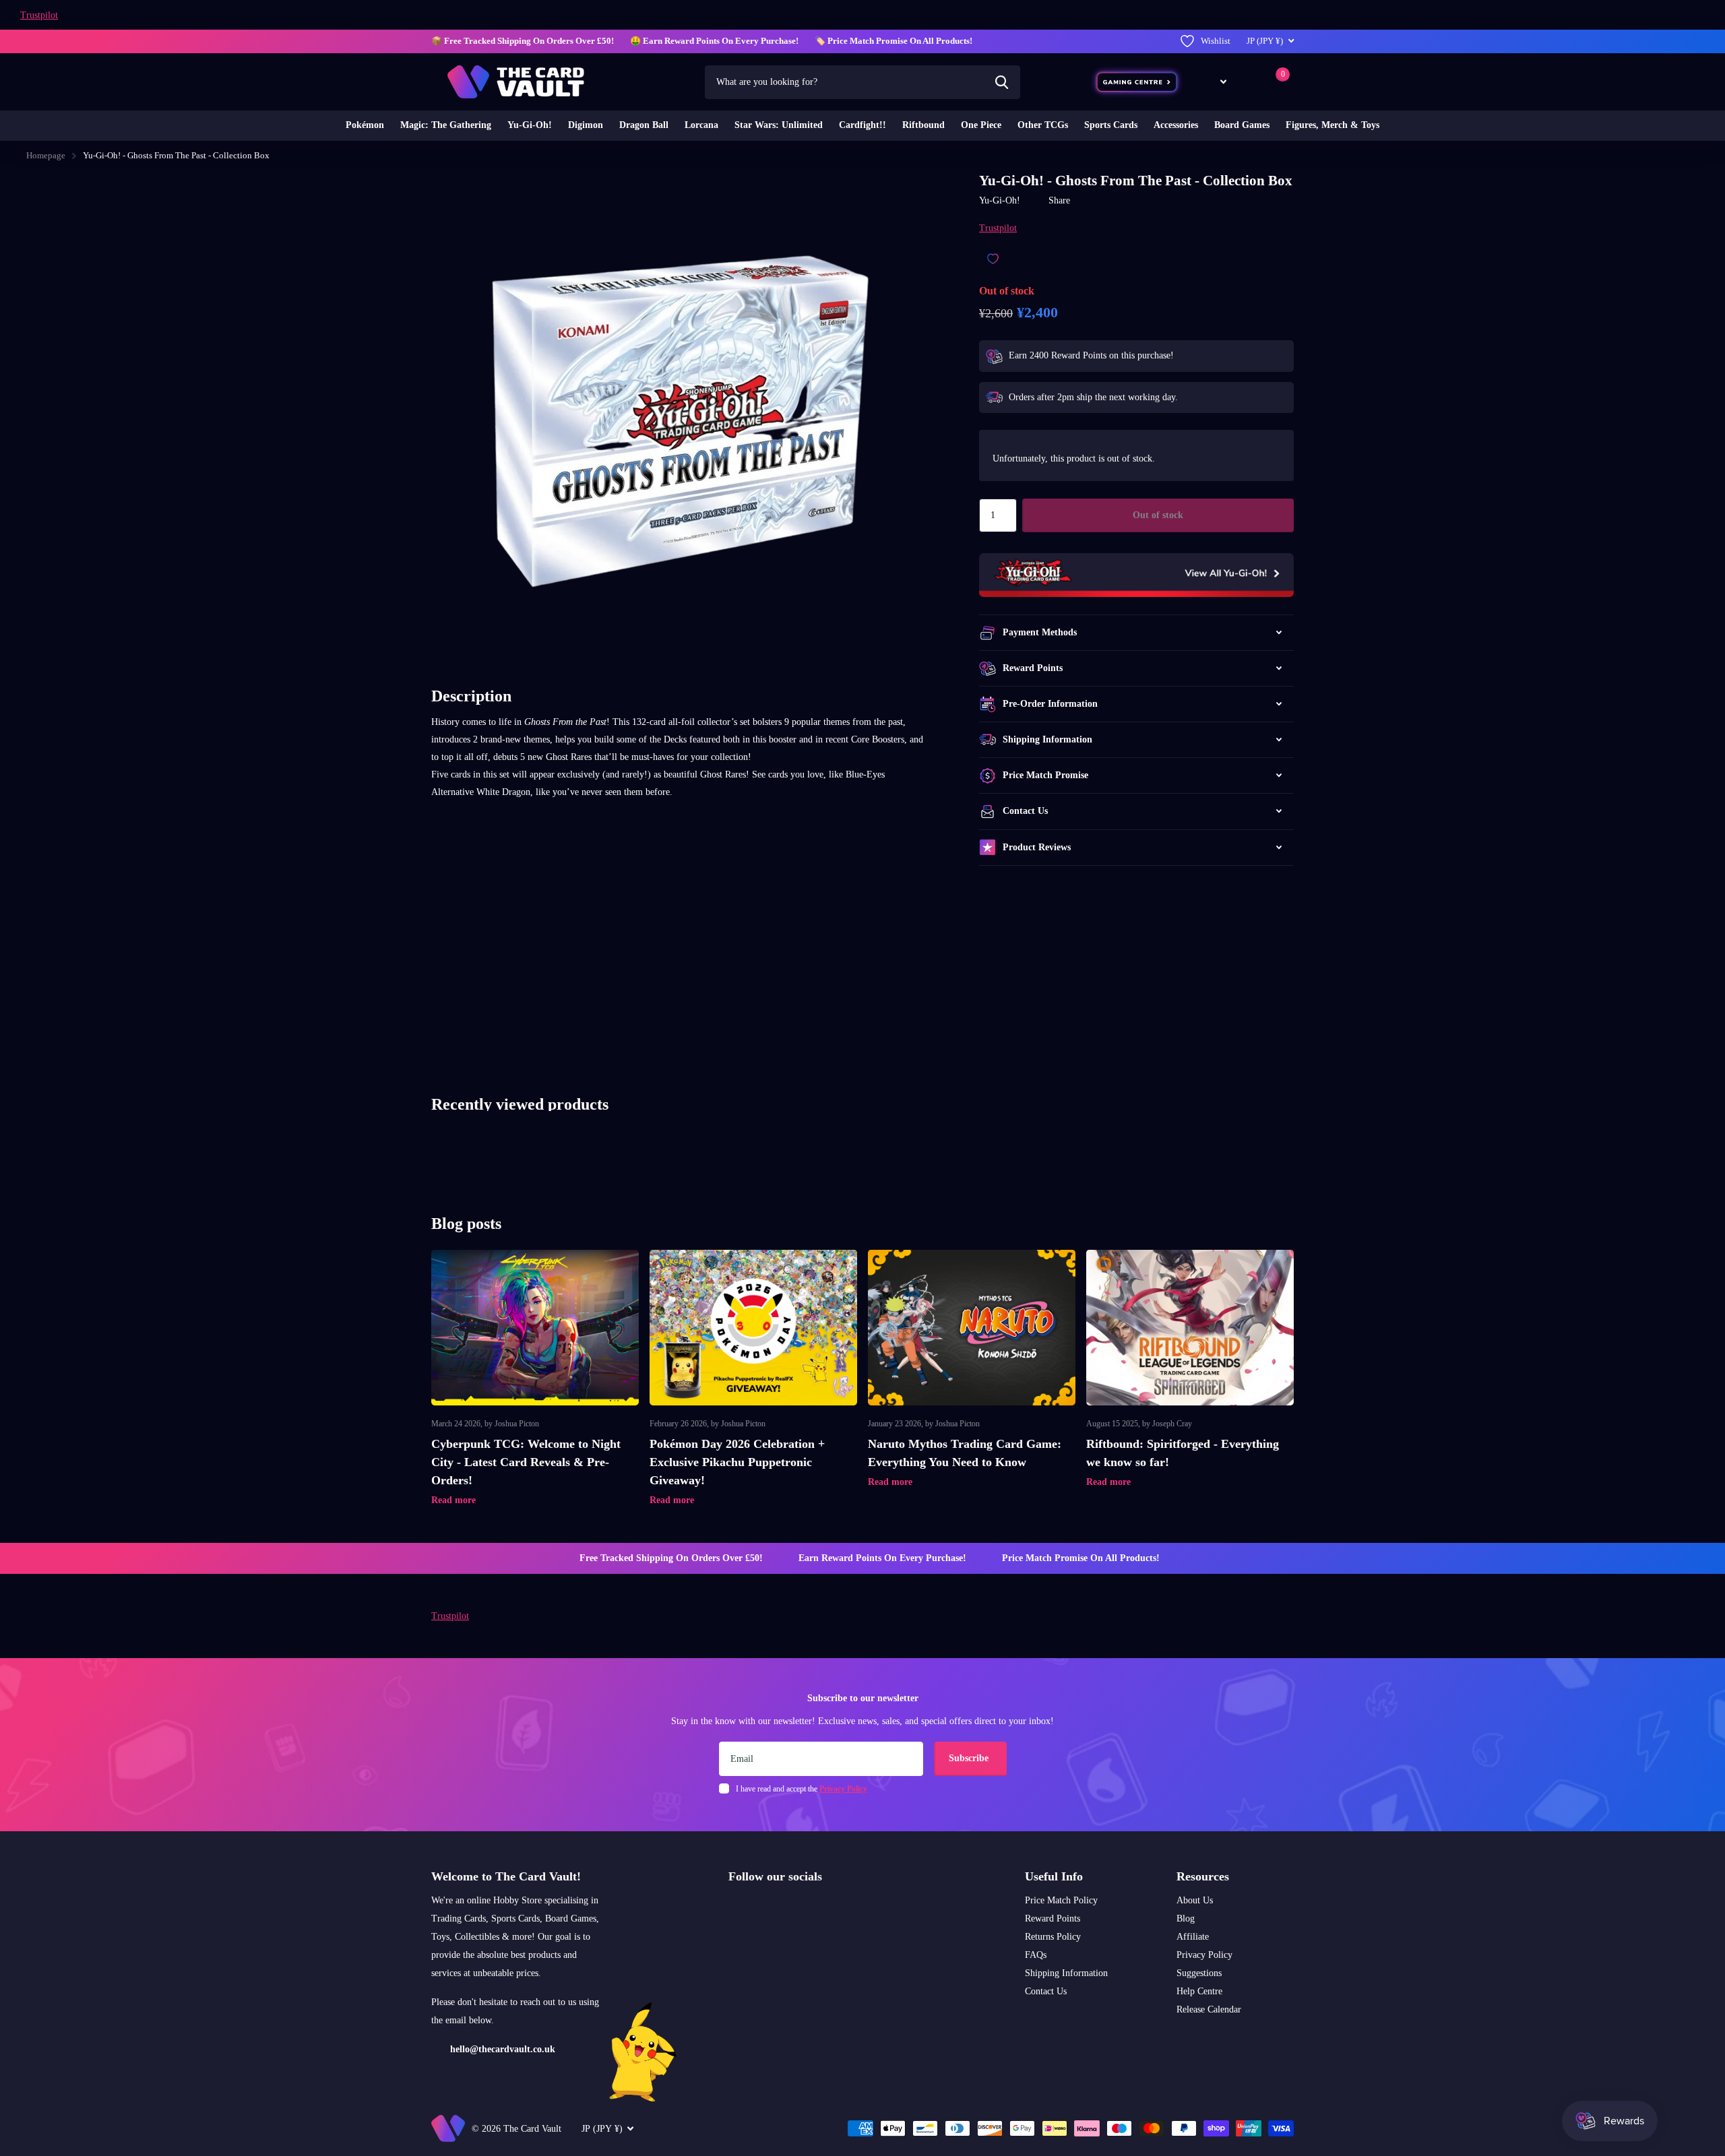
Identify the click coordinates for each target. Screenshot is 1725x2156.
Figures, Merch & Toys (1332, 125)
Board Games (1242, 125)
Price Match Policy (1061, 1900)
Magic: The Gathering (446, 125)
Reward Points (1053, 1919)
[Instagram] (733, 1909)
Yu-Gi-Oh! (530, 125)
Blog (1186, 1919)
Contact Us (1046, 1991)
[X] (762, 1909)
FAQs (1036, 1955)
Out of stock (1158, 515)
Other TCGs (1043, 125)
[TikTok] (790, 1909)
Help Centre (1199, 1991)
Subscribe (970, 1758)
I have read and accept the (802, 1789)
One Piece (981, 125)
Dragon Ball (644, 125)
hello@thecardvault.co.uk (503, 2049)
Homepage (46, 155)
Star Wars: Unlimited (779, 125)
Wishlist (1216, 41)
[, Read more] (1214, 82)
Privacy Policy (1204, 1955)
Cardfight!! (862, 125)
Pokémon (365, 125)
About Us (1195, 1900)
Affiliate (1193, 1937)
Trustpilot (39, 15)
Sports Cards (1111, 125)
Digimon (586, 125)
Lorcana (701, 125)
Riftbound (923, 125)
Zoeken (1002, 82)
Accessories (1176, 125)
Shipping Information (1066, 1973)
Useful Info (1054, 1876)
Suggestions (1199, 1973)
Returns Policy (1053, 1937)
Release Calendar (1209, 2009)
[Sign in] (1249, 82)
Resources (1203, 1876)
